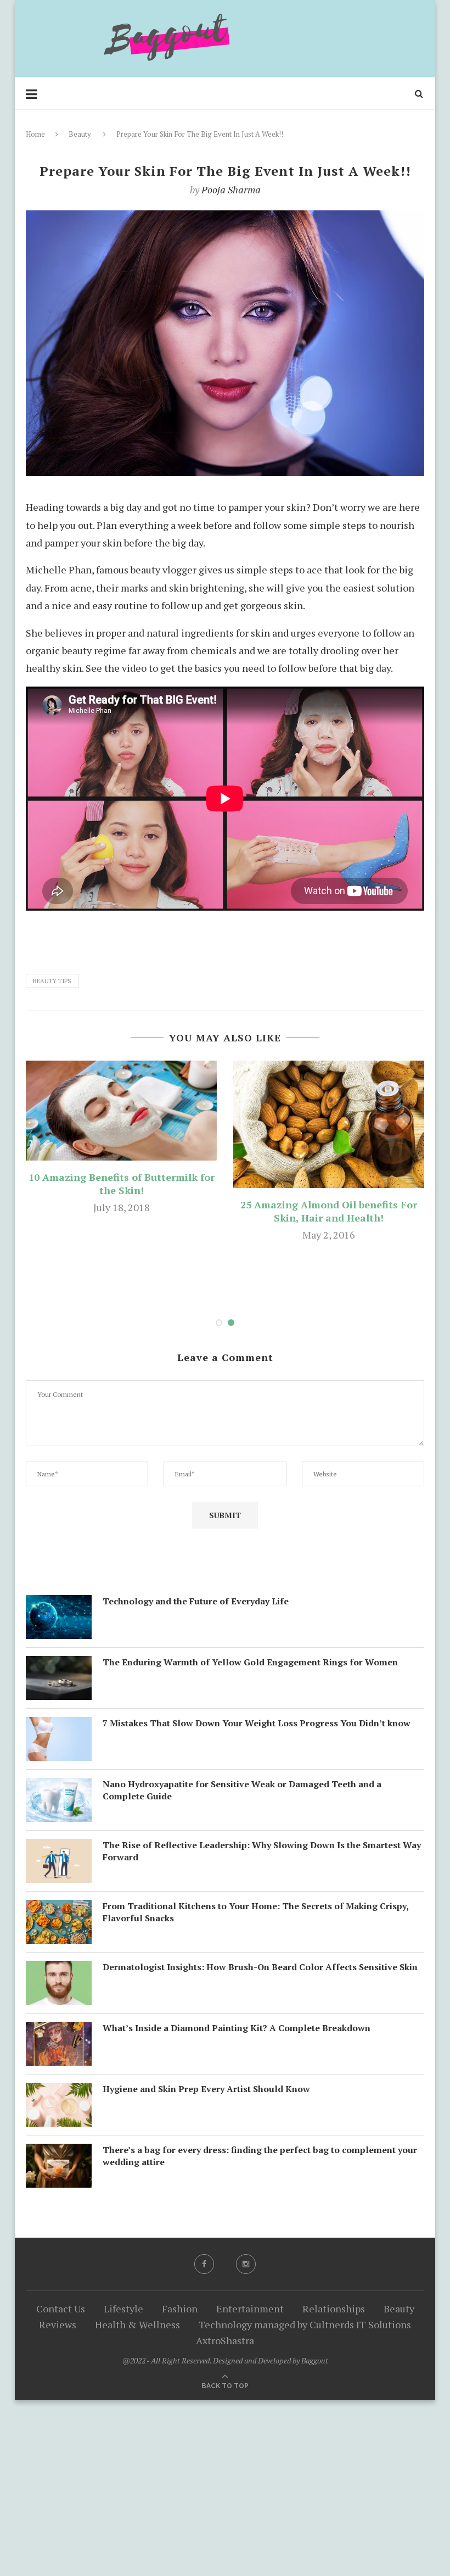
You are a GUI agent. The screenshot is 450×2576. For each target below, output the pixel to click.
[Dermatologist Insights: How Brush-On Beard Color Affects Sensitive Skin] (59, 1970)
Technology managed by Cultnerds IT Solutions (305, 2324)
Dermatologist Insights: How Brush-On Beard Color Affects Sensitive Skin (260, 1967)
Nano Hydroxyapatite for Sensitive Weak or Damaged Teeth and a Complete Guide (242, 1790)
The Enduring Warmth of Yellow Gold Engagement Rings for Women (250, 1662)
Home (35, 134)
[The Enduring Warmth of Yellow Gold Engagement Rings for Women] (59, 1665)
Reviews (58, 2324)
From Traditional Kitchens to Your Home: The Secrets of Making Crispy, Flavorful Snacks (255, 1912)
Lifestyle (123, 2309)
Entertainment (250, 2309)
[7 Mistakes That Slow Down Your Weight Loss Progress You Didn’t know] (59, 1726)
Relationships (334, 2309)
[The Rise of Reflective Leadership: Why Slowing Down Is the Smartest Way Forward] (59, 1848)
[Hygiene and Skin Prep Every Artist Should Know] (59, 2092)
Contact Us (61, 2309)
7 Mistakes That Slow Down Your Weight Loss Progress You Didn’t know (257, 1723)
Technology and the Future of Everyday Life (196, 1601)
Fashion (180, 2309)
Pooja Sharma (231, 189)
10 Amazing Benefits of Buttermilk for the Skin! (122, 1184)
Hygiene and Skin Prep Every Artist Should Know (206, 2089)
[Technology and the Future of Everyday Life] (59, 1604)
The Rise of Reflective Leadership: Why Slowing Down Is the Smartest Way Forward (262, 1851)
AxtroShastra (225, 2340)
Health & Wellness (137, 2324)
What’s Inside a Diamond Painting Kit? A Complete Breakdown (237, 2028)
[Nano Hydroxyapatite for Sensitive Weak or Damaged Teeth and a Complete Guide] (59, 1787)
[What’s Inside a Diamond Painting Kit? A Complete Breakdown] (59, 2031)
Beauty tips (52, 981)
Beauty (80, 134)
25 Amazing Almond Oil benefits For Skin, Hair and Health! (329, 1211)
